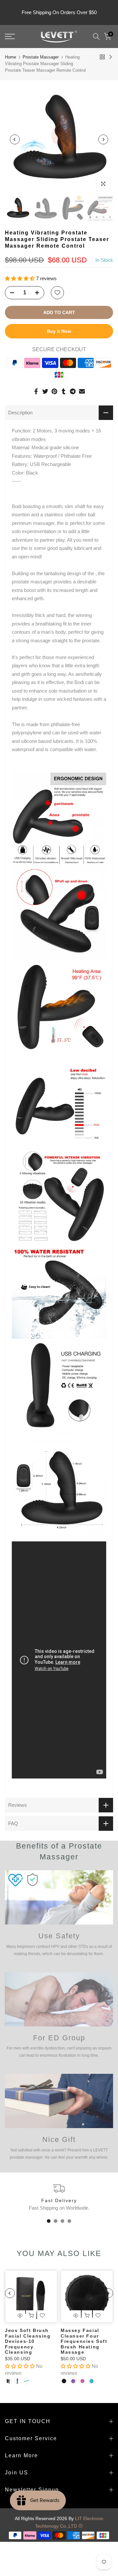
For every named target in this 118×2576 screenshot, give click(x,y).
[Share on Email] (82, 391)
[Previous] (15, 139)
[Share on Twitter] (45, 391)
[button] (20, 278)
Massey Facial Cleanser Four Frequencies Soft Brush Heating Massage (84, 2341)
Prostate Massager (41, 57)
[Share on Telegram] (73, 391)
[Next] (103, 139)
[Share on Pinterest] (54, 391)
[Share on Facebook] (36, 391)
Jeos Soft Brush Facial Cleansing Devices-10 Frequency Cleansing (28, 2341)
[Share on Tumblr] (64, 391)
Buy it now (59, 331)
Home (10, 57)
